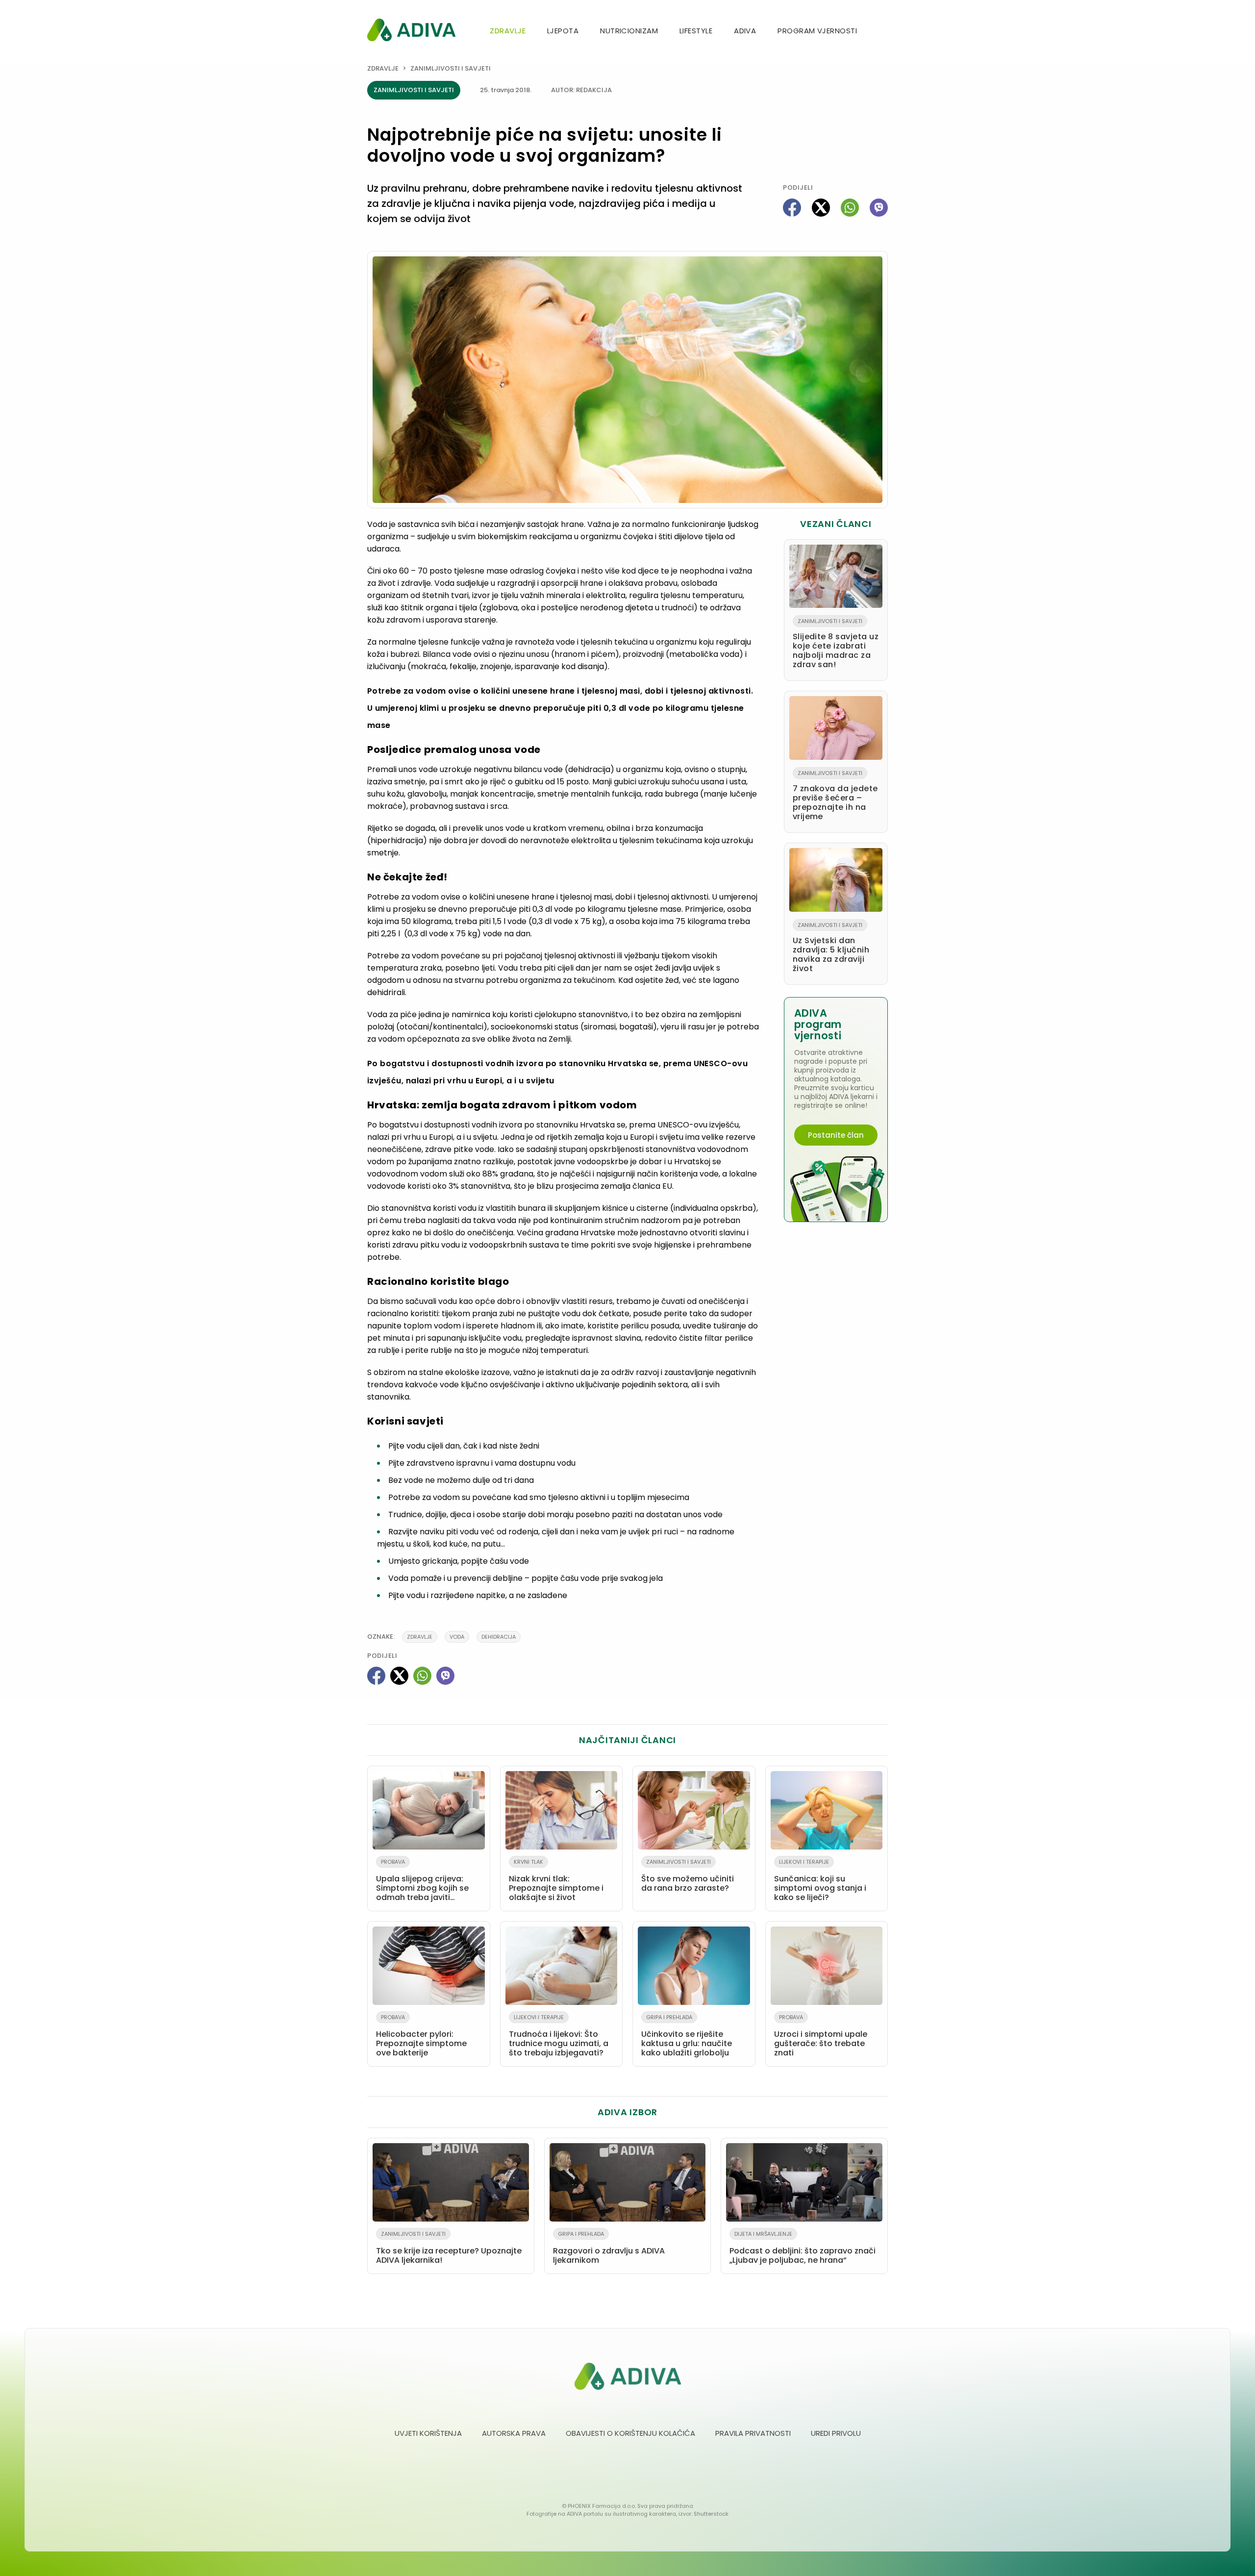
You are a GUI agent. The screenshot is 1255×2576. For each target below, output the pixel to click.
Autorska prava (514, 2433)
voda (457, 1637)
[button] (884, 32)
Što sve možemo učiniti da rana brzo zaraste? (688, 1876)
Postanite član (836, 1135)
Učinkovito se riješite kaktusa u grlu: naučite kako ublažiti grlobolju (687, 2036)
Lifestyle (696, 31)
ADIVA (745, 31)
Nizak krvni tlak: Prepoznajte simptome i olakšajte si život (556, 1880)
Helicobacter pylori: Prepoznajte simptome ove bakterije (421, 2036)
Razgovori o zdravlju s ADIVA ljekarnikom (609, 2248)
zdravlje (420, 1637)
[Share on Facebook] (792, 208)
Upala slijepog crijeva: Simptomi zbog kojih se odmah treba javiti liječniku (422, 1882)
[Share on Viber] (879, 208)
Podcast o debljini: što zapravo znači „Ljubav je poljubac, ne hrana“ (803, 2248)
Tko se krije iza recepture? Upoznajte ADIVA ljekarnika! (449, 2248)
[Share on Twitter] (821, 208)
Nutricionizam (629, 31)
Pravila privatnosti (753, 2433)
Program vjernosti (817, 31)
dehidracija (499, 1637)
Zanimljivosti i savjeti (451, 68)
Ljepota (563, 31)
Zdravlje (508, 31)
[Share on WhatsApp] (850, 208)
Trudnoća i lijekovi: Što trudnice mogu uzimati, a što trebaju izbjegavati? (559, 2036)
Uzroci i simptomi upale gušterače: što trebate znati (821, 2036)
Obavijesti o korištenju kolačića (630, 2433)
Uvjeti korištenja (428, 2433)
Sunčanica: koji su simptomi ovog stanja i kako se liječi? (820, 1880)
